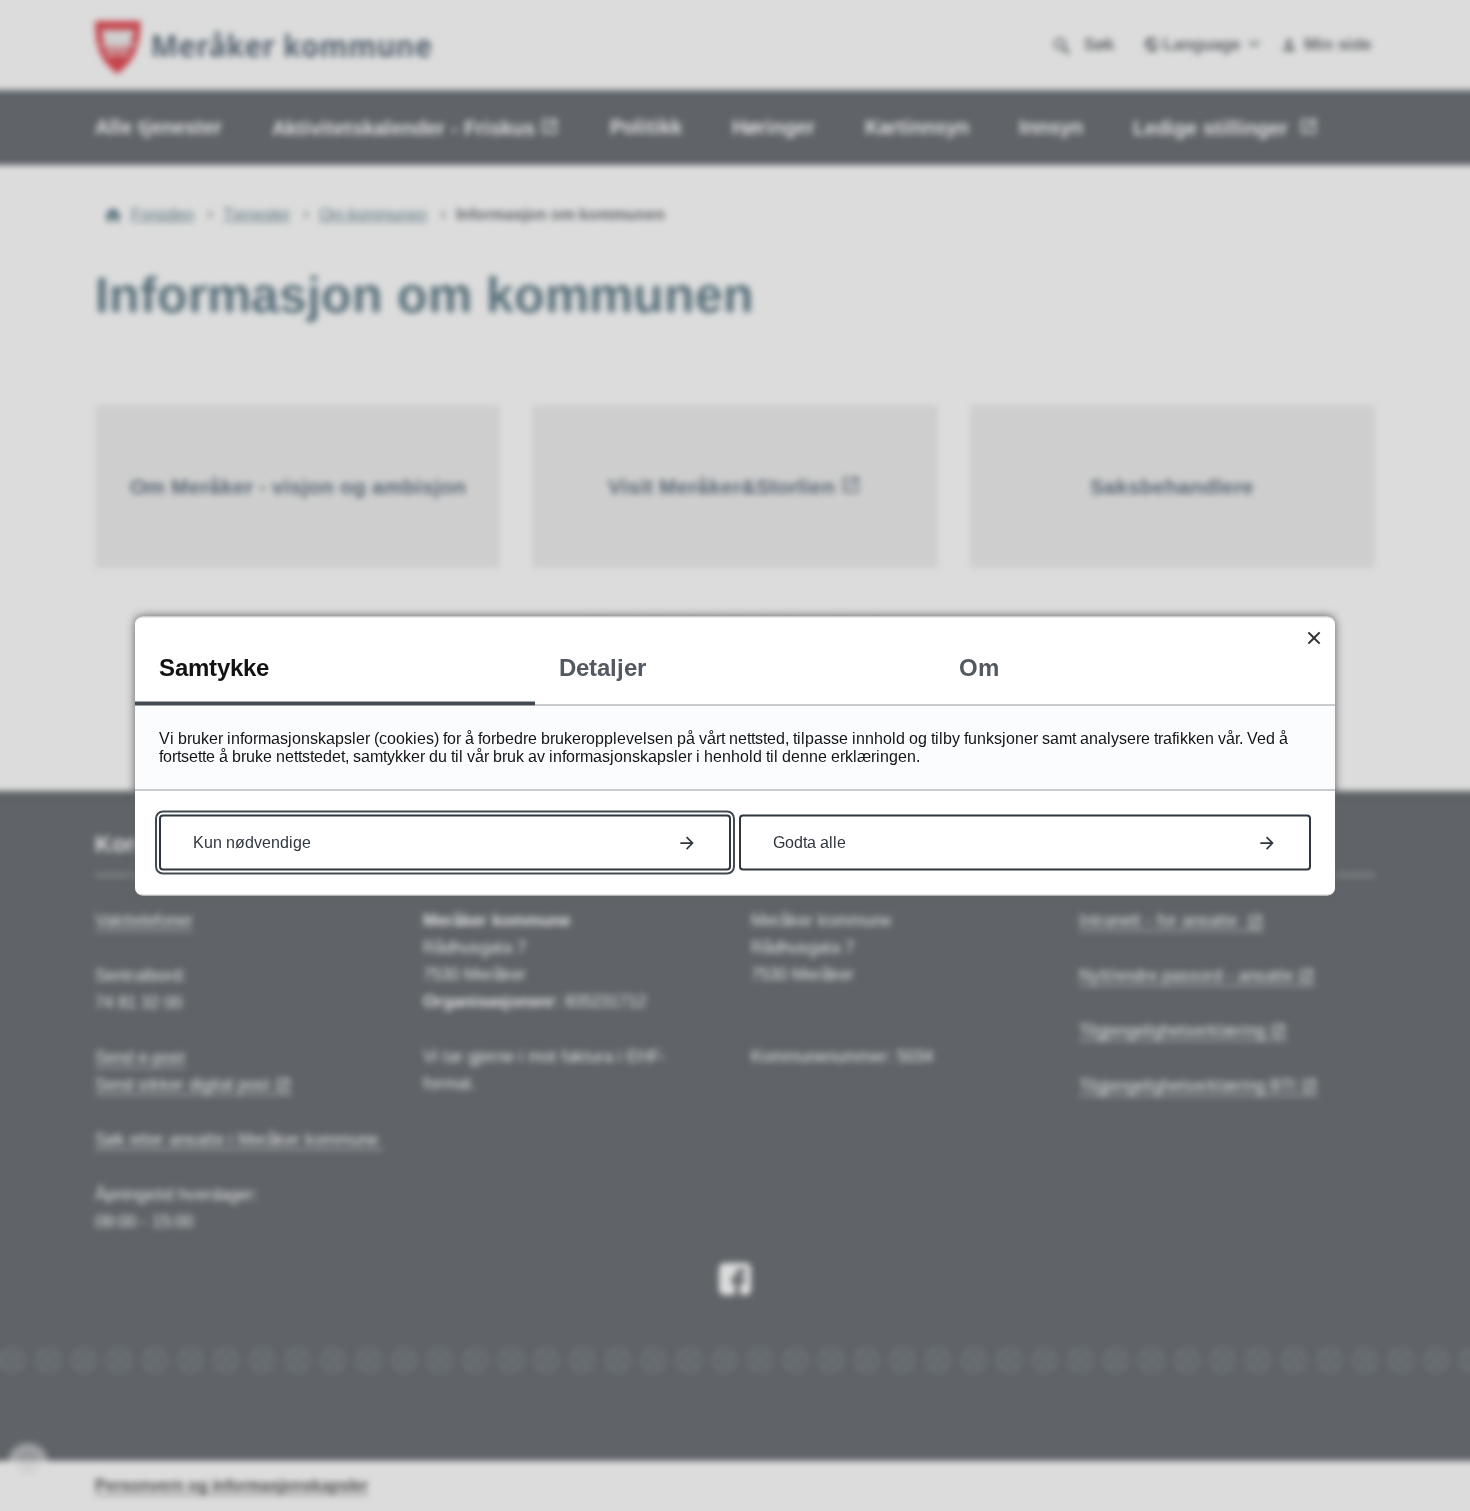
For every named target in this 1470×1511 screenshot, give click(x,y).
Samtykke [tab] (214, 666)
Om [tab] (979, 666)
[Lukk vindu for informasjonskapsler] (1313, 637)
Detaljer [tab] (602, 666)
